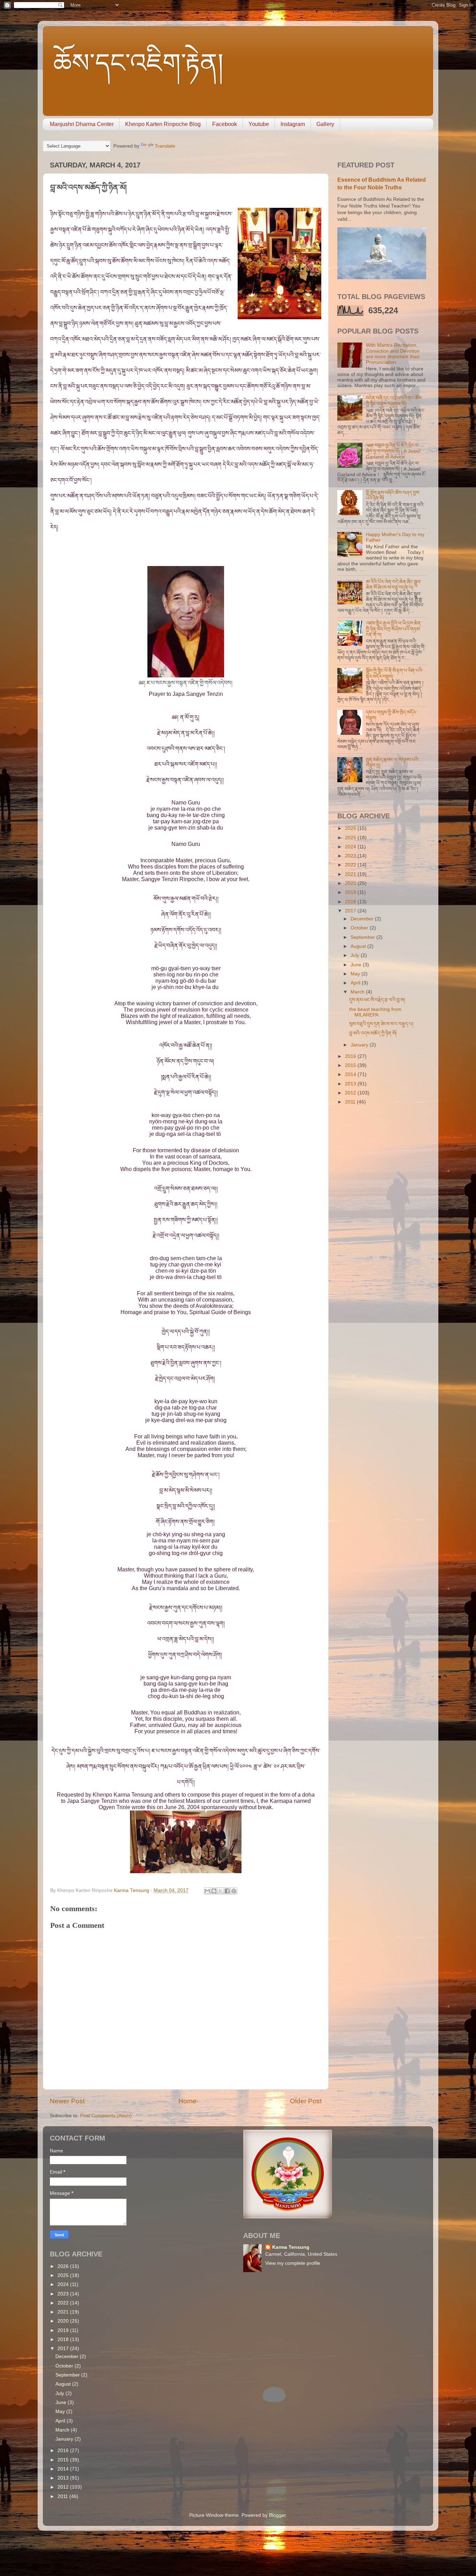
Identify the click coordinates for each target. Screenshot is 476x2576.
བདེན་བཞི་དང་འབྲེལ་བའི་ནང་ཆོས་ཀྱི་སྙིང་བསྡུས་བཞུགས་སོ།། (394, 401)
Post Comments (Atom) (106, 2116)
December (363, 919)
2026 (351, 828)
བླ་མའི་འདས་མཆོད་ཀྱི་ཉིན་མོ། (373, 1033)
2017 (351, 911)
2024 (351, 847)
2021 (351, 874)
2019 (351, 892)
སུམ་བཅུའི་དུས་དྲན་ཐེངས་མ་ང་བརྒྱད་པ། (381, 1024)
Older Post (306, 2101)
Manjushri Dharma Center (82, 124)
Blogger (277, 2515)
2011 (351, 1102)
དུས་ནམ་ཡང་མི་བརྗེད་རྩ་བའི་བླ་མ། (377, 1000)
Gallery (325, 124)
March (358, 992)
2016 (351, 1056)
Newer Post (67, 2101)
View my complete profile (293, 2263)
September (363, 937)
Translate (165, 146)
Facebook (225, 124)
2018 (351, 902)
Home (187, 2101)
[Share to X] (221, 1891)
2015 (351, 1065)
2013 (351, 1084)
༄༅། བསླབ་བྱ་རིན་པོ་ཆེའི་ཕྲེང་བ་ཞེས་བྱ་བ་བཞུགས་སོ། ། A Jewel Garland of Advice (393, 451)
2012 (351, 1093)
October (360, 928)
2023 (351, 856)
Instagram (293, 124)
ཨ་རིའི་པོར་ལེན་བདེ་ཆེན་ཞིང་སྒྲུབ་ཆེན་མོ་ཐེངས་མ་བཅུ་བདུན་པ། (394, 585)
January (360, 1045)
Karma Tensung (291, 2247)
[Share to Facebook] (227, 1891)
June (357, 965)
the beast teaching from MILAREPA (375, 1012)
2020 (351, 883)
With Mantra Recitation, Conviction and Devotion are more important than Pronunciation (393, 354)
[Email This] (207, 1891)
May (356, 974)
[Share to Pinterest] (234, 1891)
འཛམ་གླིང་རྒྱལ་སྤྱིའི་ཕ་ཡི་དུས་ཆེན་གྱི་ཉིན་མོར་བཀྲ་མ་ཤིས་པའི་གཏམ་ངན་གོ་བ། (394, 629)
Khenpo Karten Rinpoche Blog (163, 124)
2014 (351, 1074)
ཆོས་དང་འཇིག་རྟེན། (138, 63)
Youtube (259, 124)
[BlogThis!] (214, 1891)
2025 (351, 838)
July (356, 955)
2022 (351, 865)
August (359, 946)
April (356, 983)
